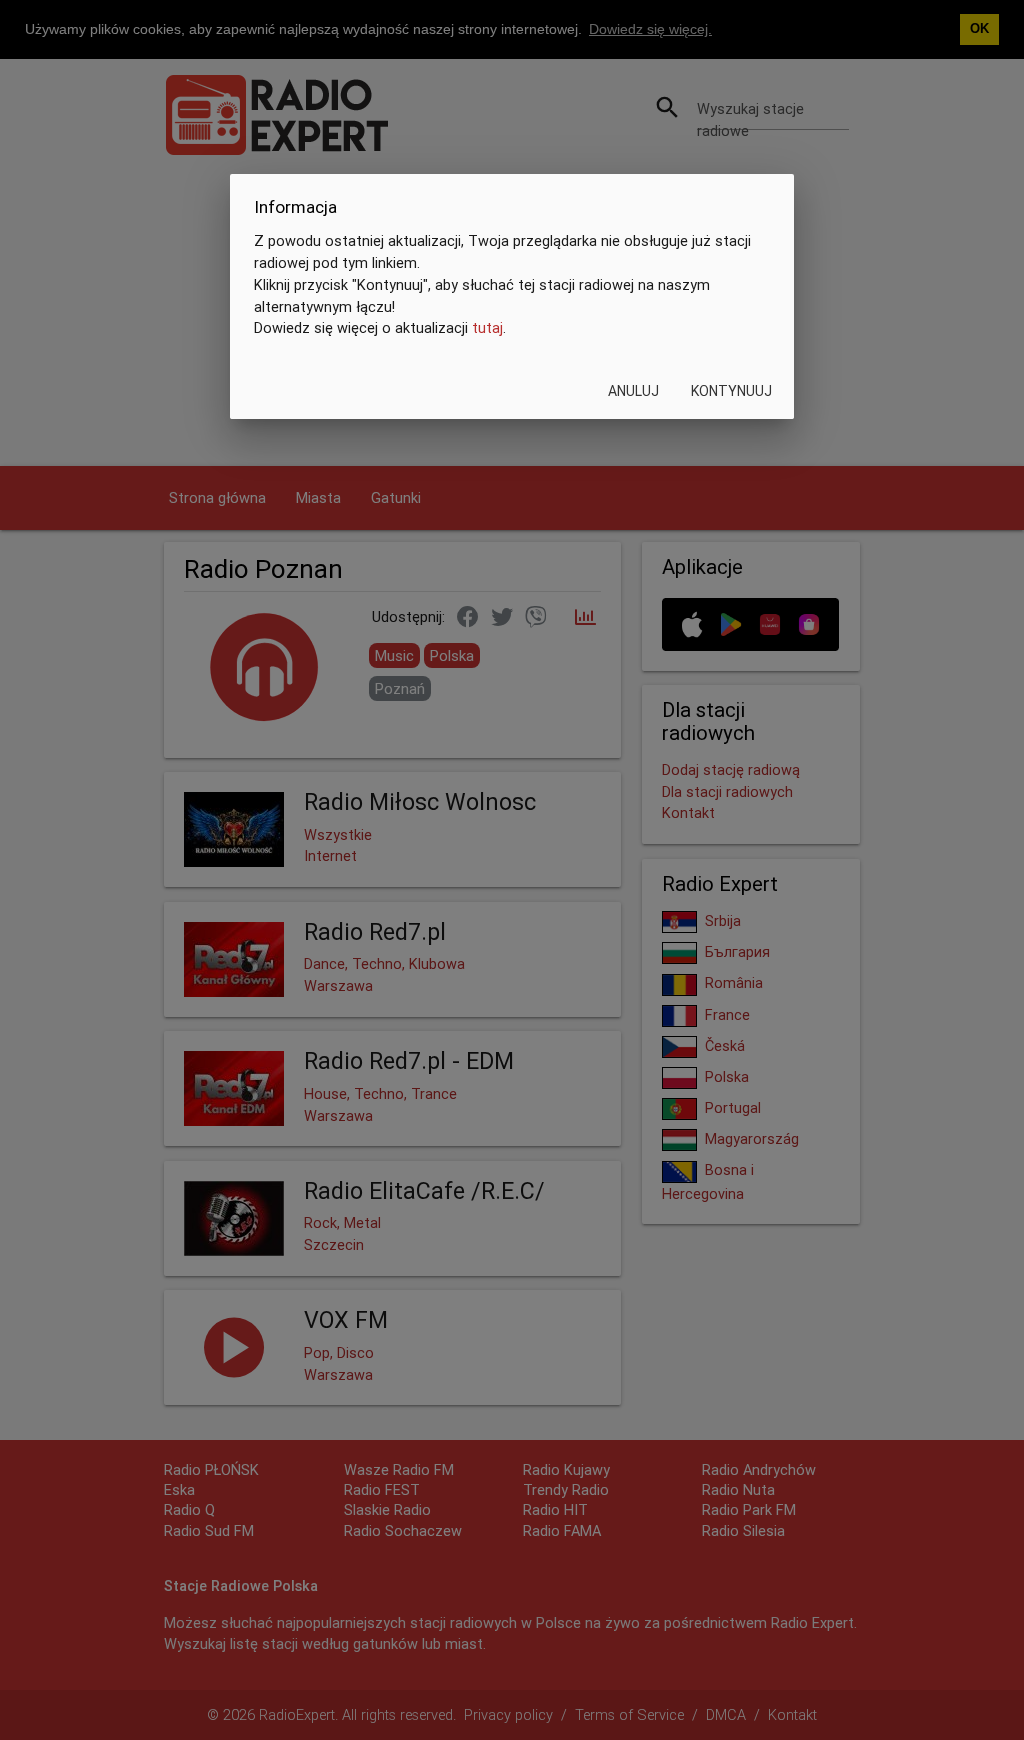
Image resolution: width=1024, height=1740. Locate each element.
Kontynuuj (731, 391)
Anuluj (633, 391)
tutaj (487, 327)
